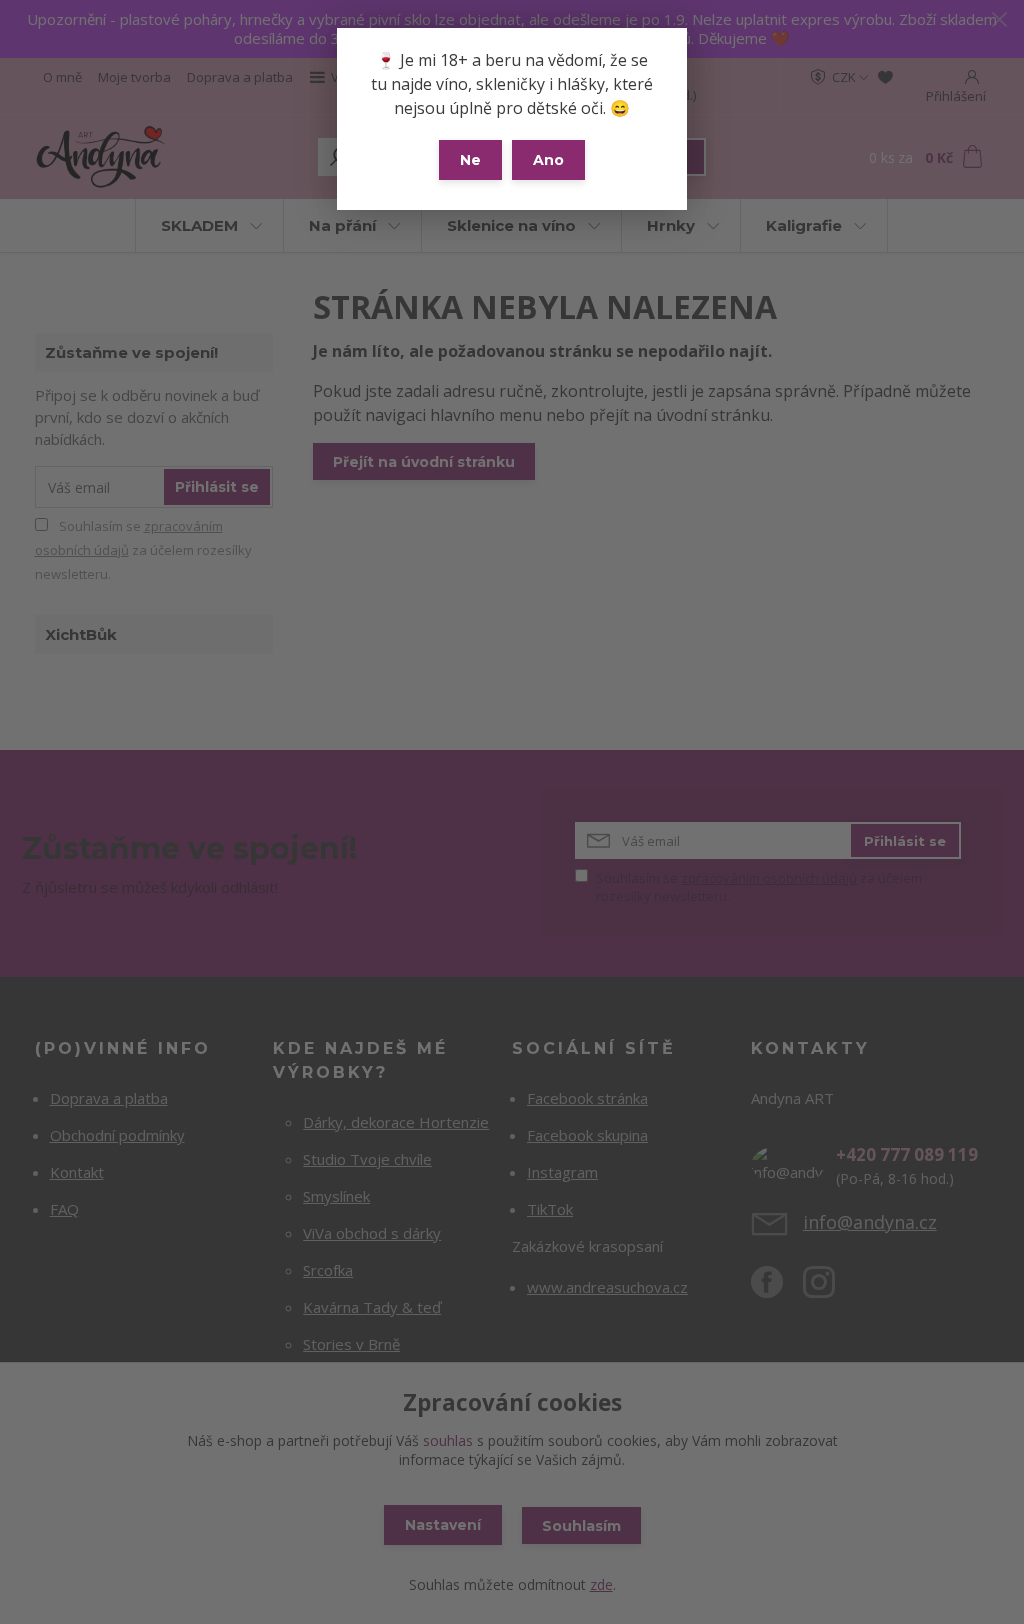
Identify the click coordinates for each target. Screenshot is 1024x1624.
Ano (548, 160)
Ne (470, 160)
